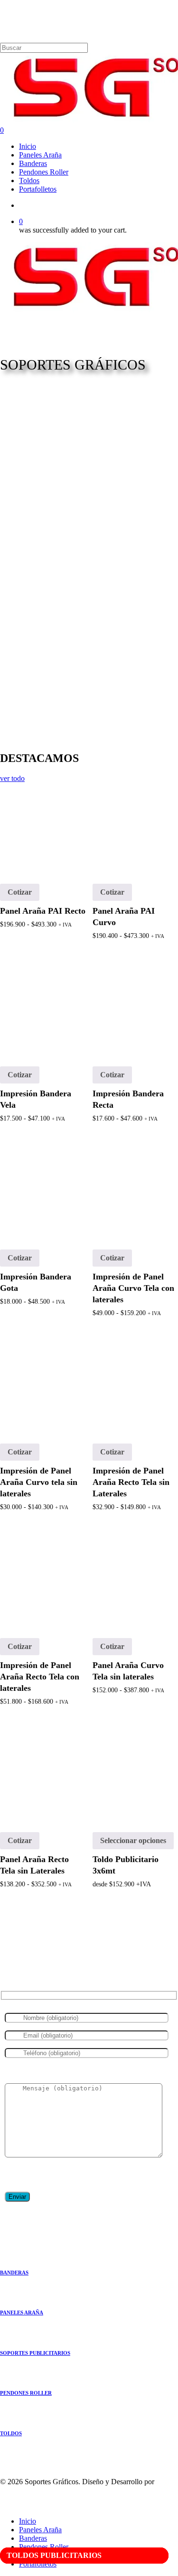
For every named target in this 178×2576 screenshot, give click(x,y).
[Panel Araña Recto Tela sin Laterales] (43, 1774)
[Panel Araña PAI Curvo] (135, 826)
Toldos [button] (11, 2433)
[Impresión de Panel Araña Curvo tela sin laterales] (43, 1386)
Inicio (28, 2521)
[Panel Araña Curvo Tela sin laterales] (135, 1580)
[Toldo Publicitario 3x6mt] (135, 1774)
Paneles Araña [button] (22, 2313)
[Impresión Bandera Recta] (135, 1008)
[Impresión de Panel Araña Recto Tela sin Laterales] (135, 1386)
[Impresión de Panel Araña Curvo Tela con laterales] (135, 1191)
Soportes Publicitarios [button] (35, 2353)
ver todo (12, 778)
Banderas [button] (14, 2273)
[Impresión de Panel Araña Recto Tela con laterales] (43, 1580)
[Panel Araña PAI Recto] (43, 826)
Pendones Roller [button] (26, 2393)
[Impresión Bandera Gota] (43, 1191)
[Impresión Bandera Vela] (43, 1008)
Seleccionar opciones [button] (133, 1840)
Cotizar (20, 892)
